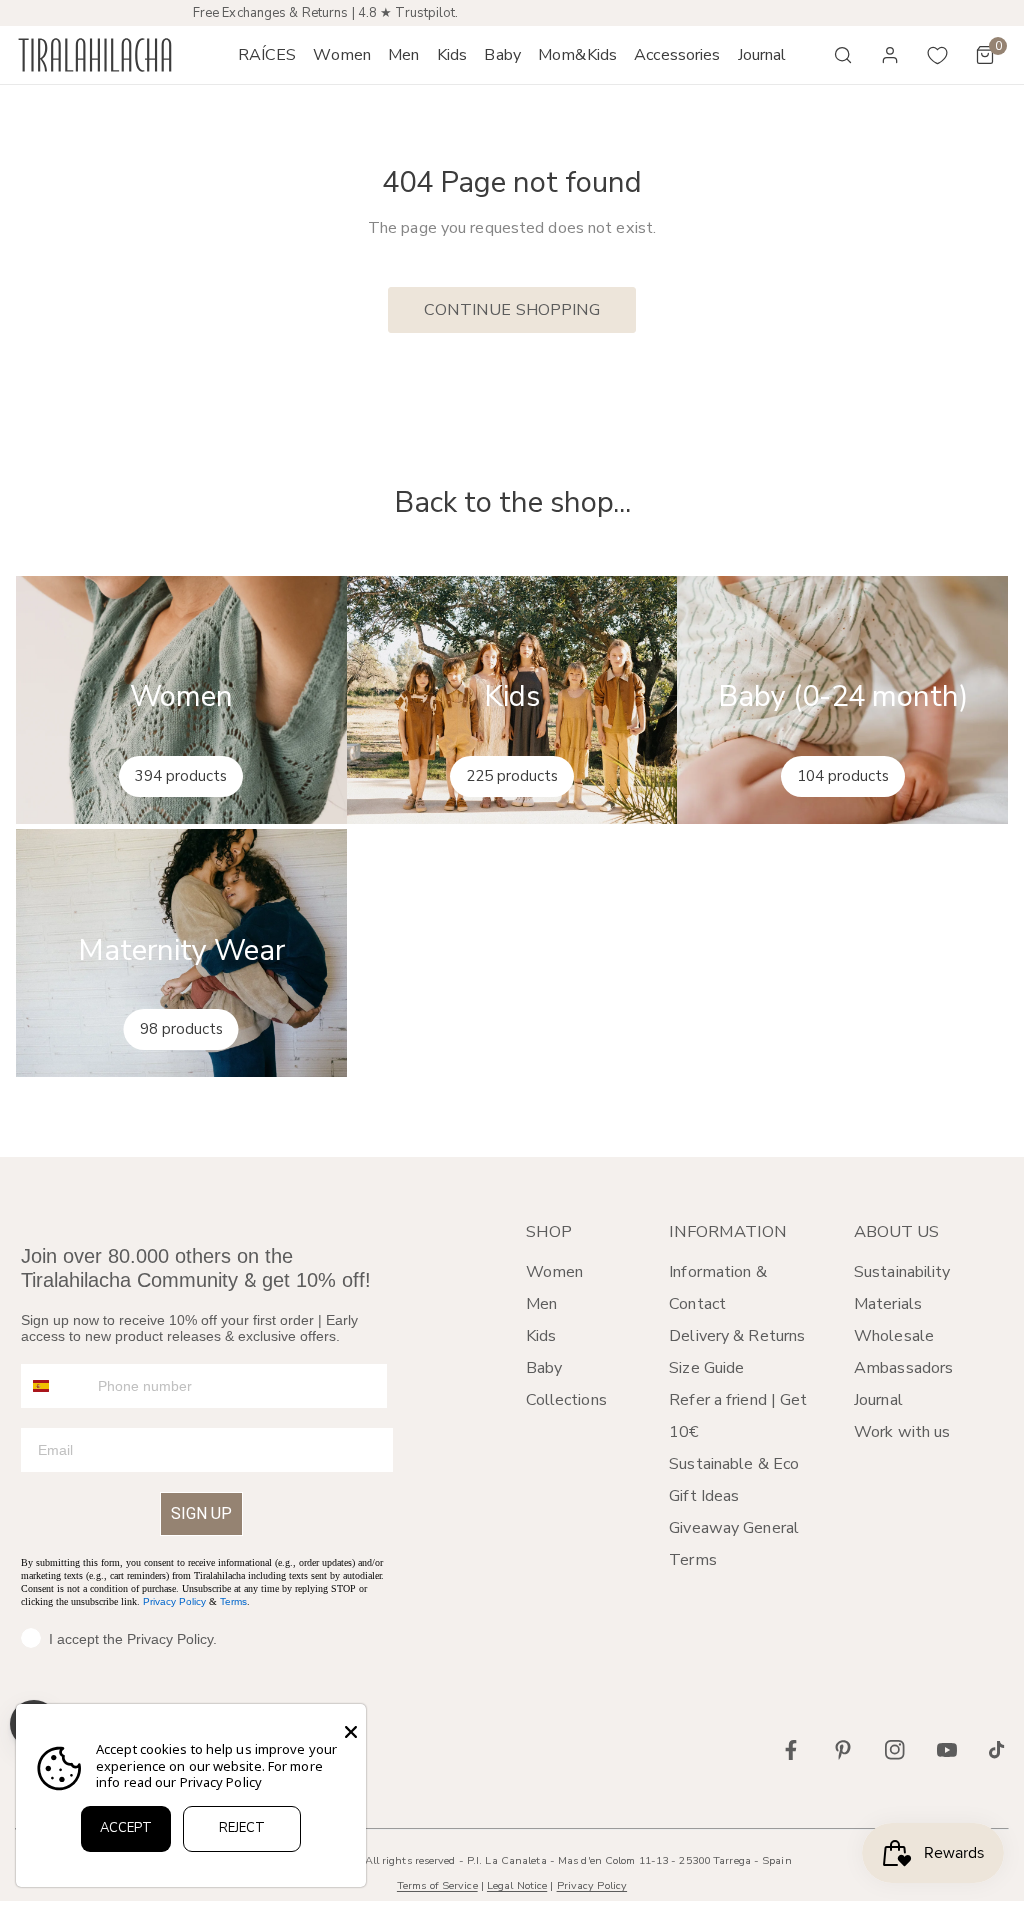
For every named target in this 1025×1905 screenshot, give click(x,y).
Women (555, 1272)
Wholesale (894, 1336)
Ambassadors (903, 1368)
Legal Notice (517, 1885)
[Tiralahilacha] (95, 55)
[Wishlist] (938, 55)
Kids (541, 1336)
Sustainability (902, 1272)
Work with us (902, 1432)
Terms (233, 1601)
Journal (878, 1400)
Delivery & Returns (737, 1336)
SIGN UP (201, 1513)
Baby (544, 1368)
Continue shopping (512, 310)
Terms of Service (437, 1885)
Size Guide (706, 1368)
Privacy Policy (174, 1601)
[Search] (843, 55)
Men (541, 1304)
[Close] (351, 1732)
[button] (342, 55)
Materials (888, 1304)
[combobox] (55, 1386)
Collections (566, 1400)
